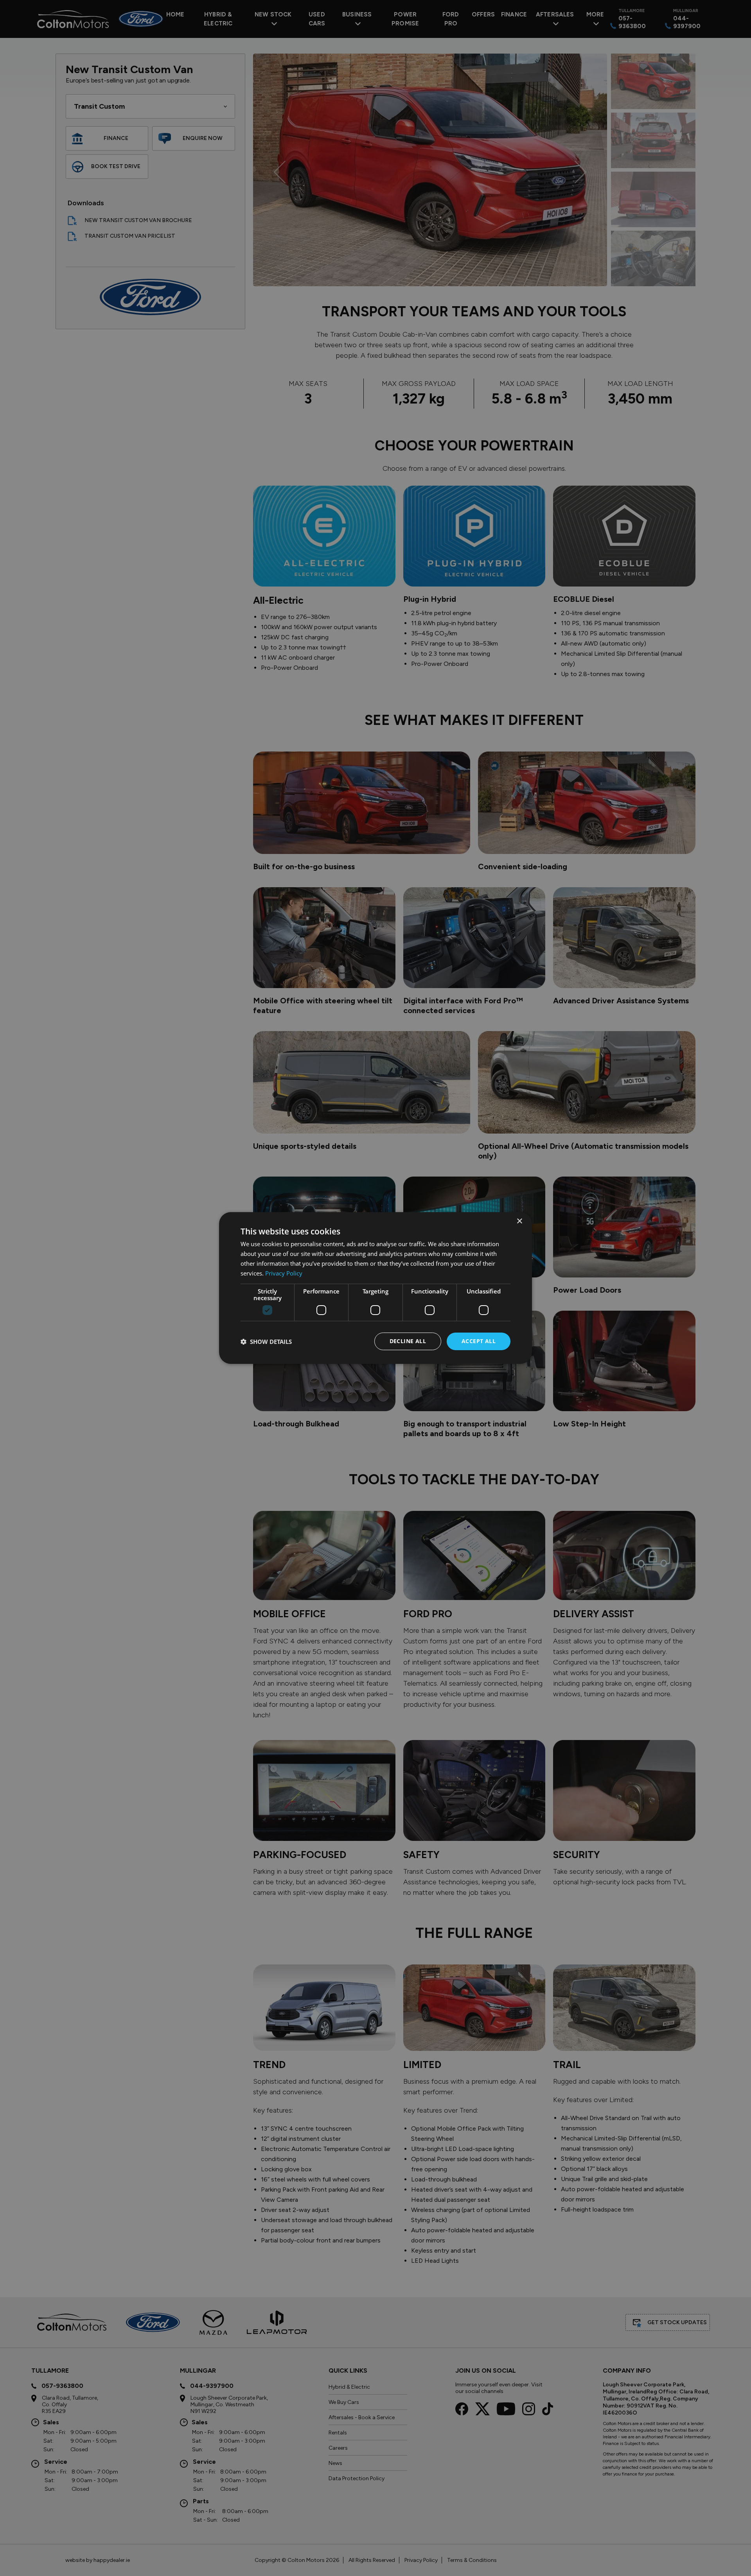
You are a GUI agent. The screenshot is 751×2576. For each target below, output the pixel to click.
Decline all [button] (408, 1341)
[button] (266, 1342)
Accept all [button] (479, 1341)
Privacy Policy (284, 1273)
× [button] (519, 1221)
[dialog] (375, 1288)
